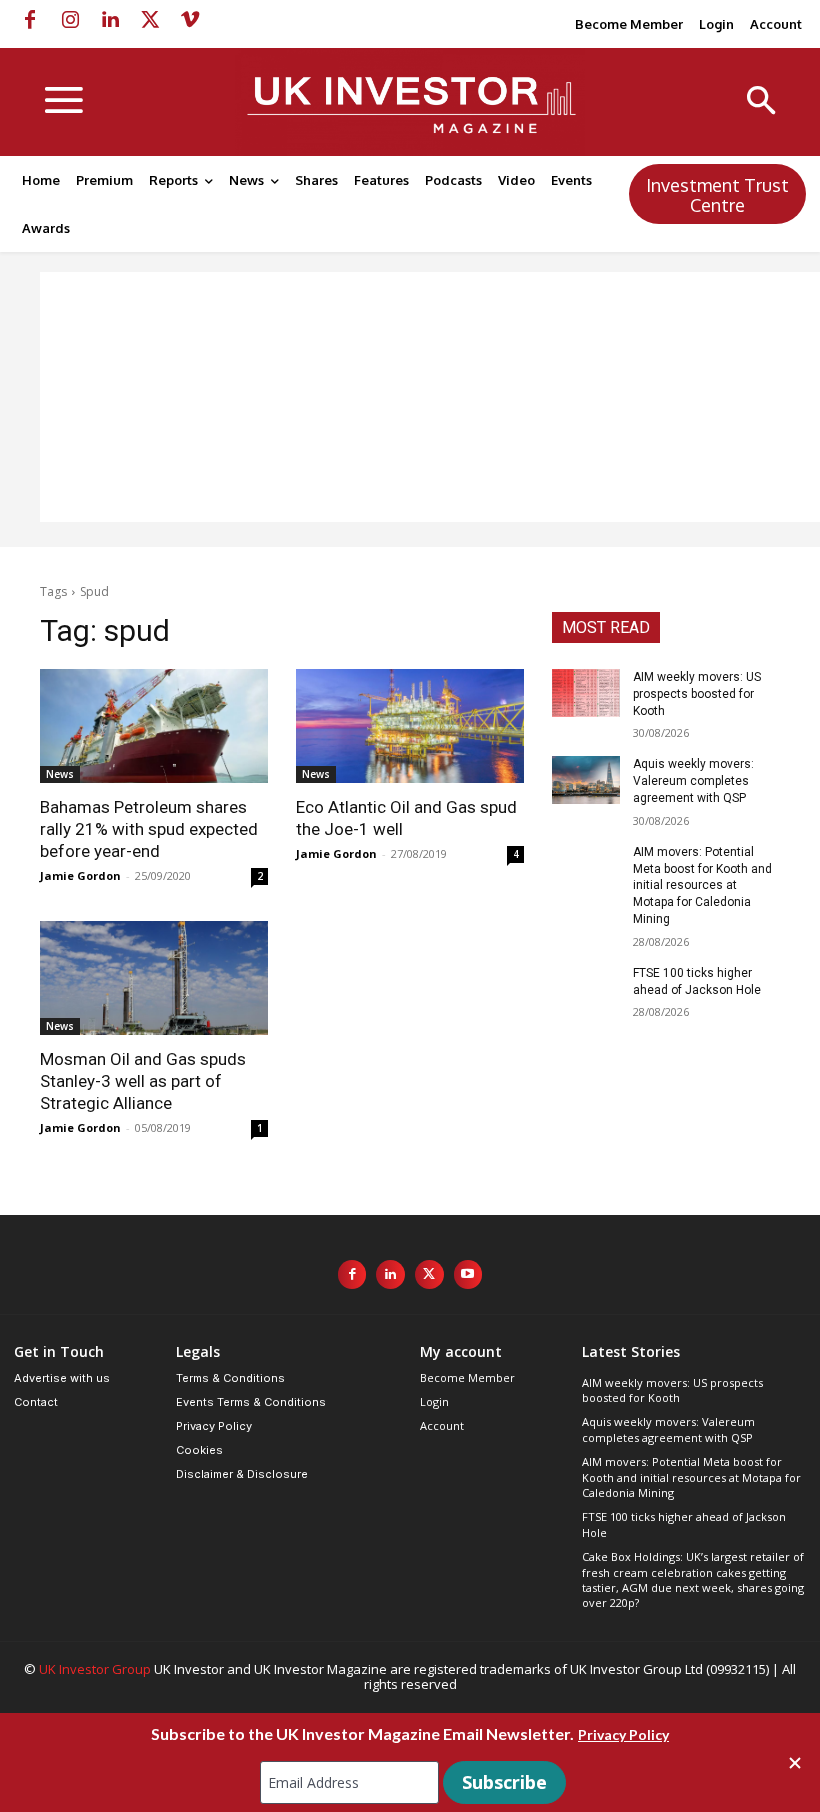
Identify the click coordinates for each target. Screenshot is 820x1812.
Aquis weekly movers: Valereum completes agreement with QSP (693, 781)
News (60, 774)
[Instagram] (70, 20)
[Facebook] (30, 20)
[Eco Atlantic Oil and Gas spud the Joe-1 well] (410, 726)
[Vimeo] (190, 20)
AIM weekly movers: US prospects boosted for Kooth (697, 694)
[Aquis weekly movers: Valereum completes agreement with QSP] (586, 780)
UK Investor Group (95, 1669)
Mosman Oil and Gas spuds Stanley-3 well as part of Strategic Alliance (143, 1081)
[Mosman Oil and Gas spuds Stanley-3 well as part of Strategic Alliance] (154, 978)
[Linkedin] (110, 20)
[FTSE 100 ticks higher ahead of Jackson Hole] (586, 989)
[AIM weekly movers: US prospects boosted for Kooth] (586, 693)
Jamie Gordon (80, 875)
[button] (761, 102)
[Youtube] (468, 1274)
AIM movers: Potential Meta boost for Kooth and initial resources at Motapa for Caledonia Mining (702, 885)
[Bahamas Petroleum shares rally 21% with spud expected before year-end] (154, 726)
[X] (150, 20)
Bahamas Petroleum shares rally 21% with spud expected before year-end (149, 829)
